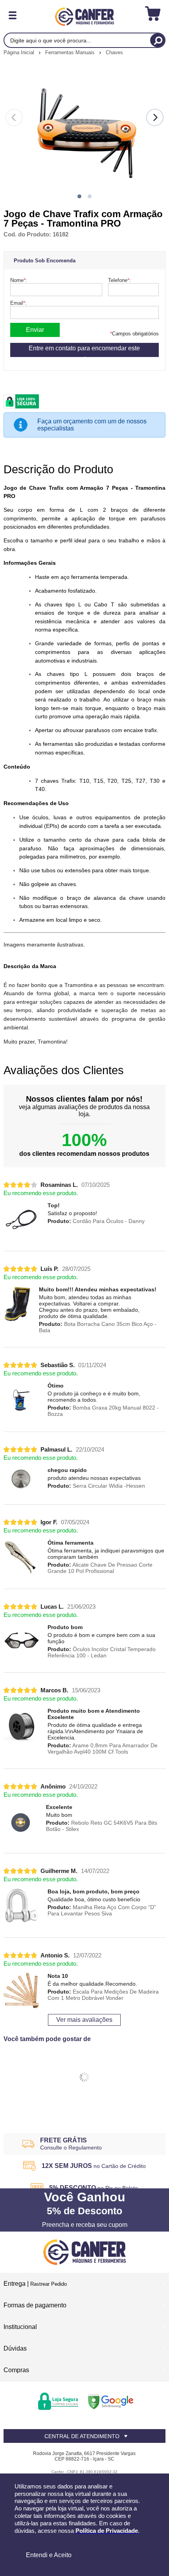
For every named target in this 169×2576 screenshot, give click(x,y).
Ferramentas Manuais (71, 52)
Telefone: (119, 280)
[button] (79, 196)
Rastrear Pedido (49, 2284)
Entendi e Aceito (49, 2555)
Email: (18, 303)
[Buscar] (157, 40)
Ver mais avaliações (84, 2020)
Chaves (114, 52)
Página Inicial (20, 52)
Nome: (19, 280)
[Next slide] (155, 117)
